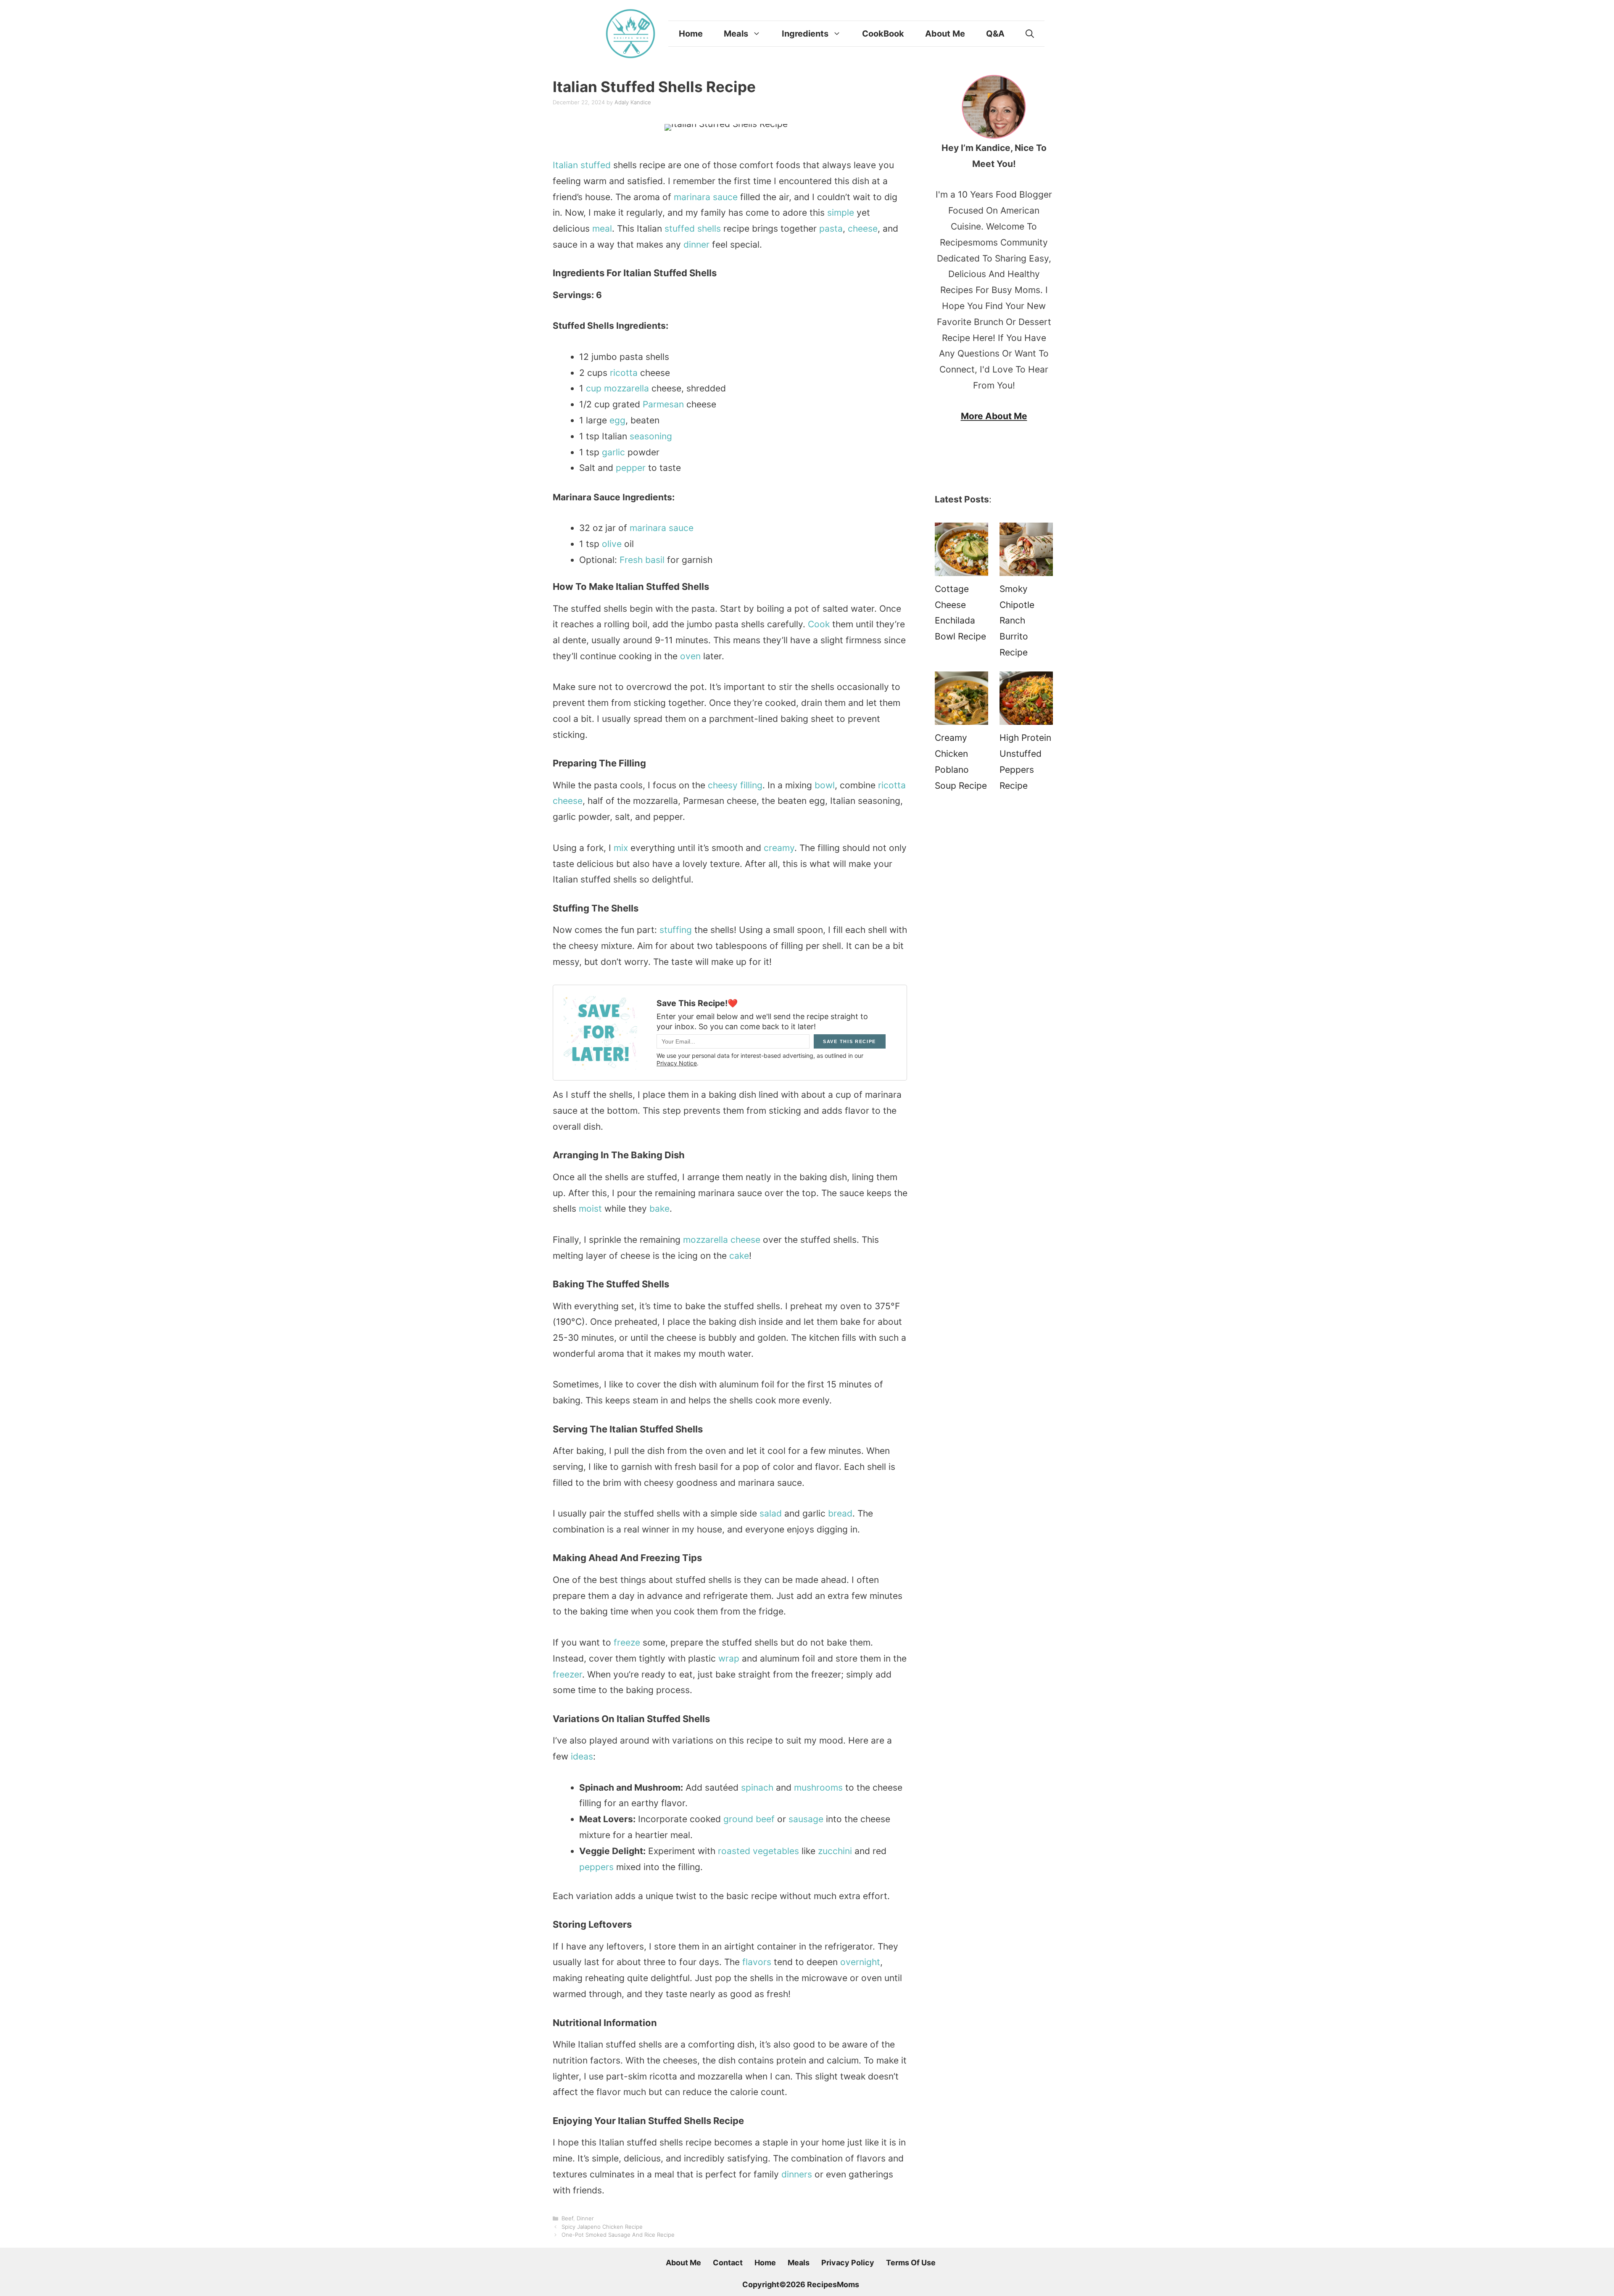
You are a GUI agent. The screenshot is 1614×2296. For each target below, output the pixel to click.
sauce (725, 197)
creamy (779, 848)
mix (621, 848)
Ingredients (805, 34)
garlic (613, 452)
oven (690, 656)
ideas (582, 1756)
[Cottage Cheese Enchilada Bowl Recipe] (961, 552)
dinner (696, 244)
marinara (692, 197)
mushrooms (818, 1787)
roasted (734, 1851)
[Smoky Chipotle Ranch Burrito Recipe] (1026, 552)
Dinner (585, 2218)
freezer (567, 1674)
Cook (819, 624)
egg (617, 420)
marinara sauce (662, 528)
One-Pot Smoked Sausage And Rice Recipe (618, 2235)
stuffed (596, 165)
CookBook (883, 34)
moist (590, 1209)
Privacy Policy (848, 2263)
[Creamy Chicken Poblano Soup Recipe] (961, 701)
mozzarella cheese (722, 1240)
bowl (825, 785)
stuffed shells (693, 229)
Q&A (995, 34)
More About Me (994, 416)
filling (751, 785)
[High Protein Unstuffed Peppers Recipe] (1026, 701)
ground (738, 1819)
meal (602, 229)
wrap (729, 1658)
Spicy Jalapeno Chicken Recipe (602, 2227)
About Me (945, 34)
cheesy (723, 785)
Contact (728, 2263)
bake (659, 1209)
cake (739, 1256)
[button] (1030, 34)
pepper (631, 468)
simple (841, 213)
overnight (860, 1962)
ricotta (624, 373)
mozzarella (626, 388)
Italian (565, 165)
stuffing (676, 930)
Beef (567, 2218)
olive (612, 544)
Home (691, 34)
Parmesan (663, 404)
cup (594, 388)
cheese (863, 229)
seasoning (651, 436)
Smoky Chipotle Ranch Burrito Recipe (1017, 621)
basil (655, 560)
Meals (736, 34)
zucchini (835, 1851)
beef (765, 1819)
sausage (806, 1819)
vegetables (776, 1851)
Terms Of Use (911, 2263)
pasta (831, 229)
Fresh (631, 560)
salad (771, 1513)
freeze (627, 1642)
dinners (797, 2174)
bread (840, 1513)
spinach (757, 1787)
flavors (757, 1962)
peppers (596, 1867)
